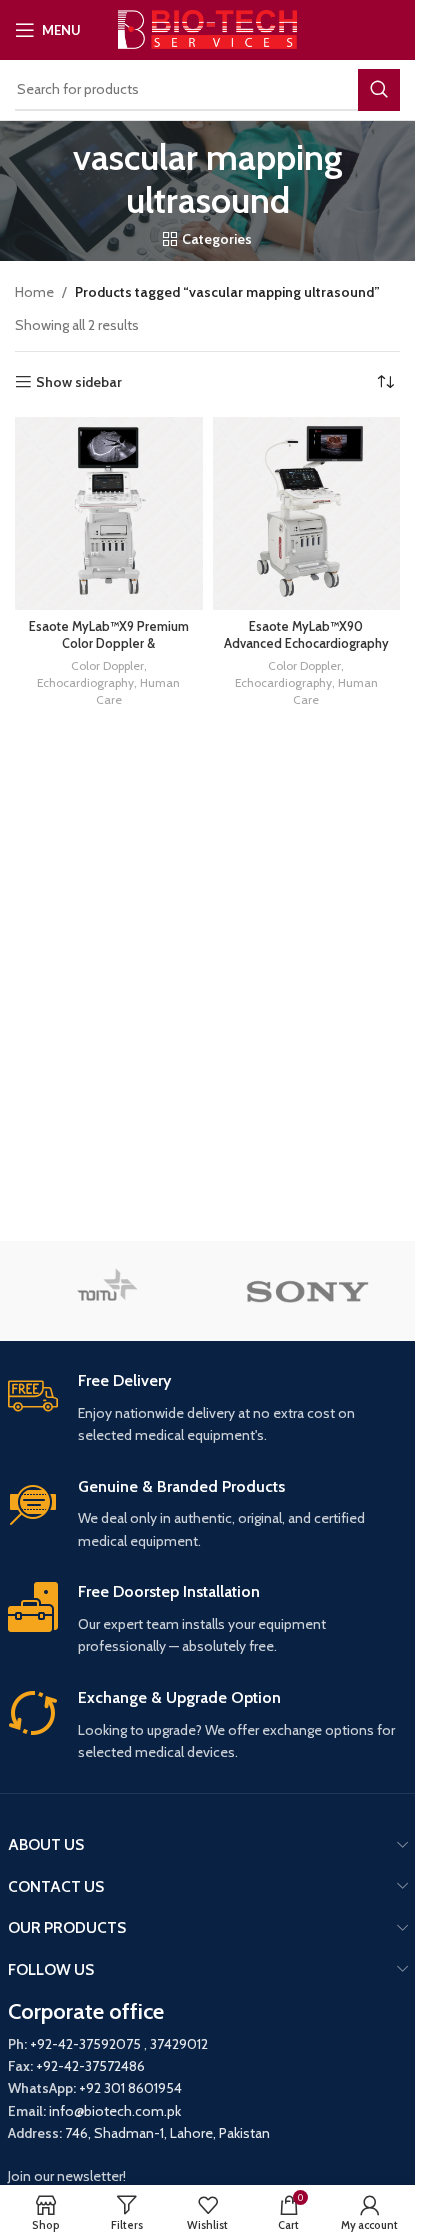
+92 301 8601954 (130, 2088)
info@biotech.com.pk (115, 2111)
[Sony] (308, 1291)
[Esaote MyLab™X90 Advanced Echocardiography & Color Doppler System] (307, 513)
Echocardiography (85, 682)
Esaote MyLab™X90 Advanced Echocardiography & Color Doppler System (306, 644)
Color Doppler (107, 665)
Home (34, 292)
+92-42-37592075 (85, 2044)
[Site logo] (207, 28)
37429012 (179, 2044)
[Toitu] (108, 1291)
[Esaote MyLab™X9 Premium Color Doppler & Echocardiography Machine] (109, 513)
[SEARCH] (379, 90)
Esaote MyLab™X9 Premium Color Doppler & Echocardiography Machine (109, 644)
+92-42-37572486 (90, 2066)
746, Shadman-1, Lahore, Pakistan (167, 2133)
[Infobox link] (208, 1409)
